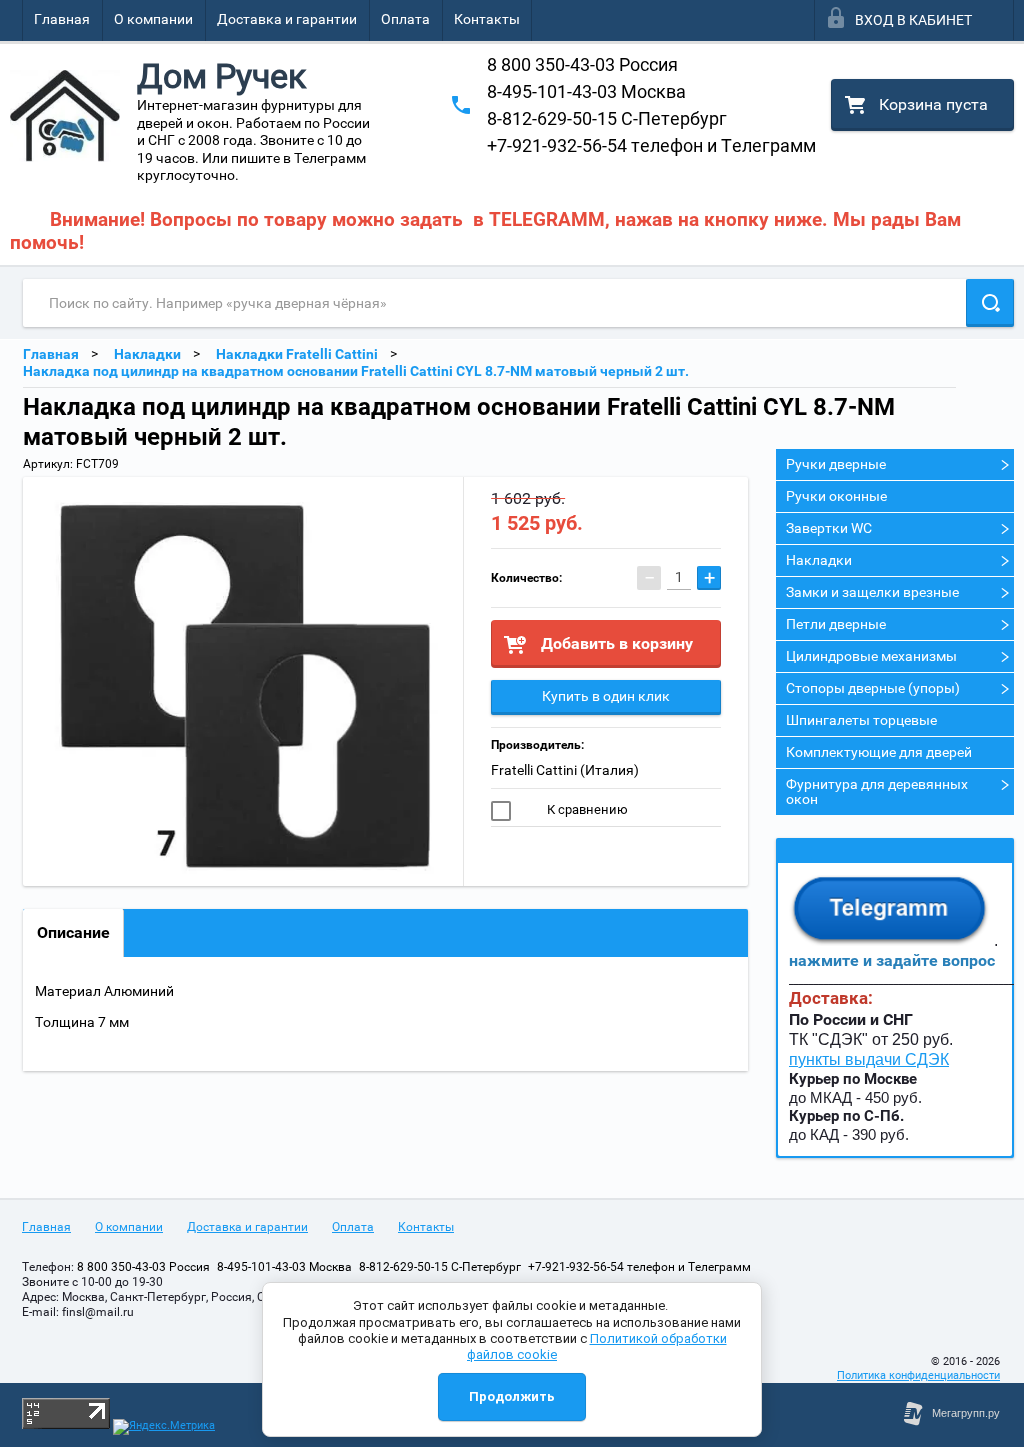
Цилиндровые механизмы (871, 656)
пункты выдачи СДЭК (869, 1059)
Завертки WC (829, 528)
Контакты (487, 19)
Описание (73, 932)
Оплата (405, 19)
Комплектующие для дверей (879, 752)
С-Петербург (607, 118)
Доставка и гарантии (287, 19)
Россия (582, 64)
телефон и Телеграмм (651, 145)
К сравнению (586, 809)
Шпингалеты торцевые (861, 720)
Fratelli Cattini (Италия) (565, 770)
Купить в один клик (606, 696)
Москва (586, 91)
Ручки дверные (836, 464)
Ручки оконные (836, 496)
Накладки (819, 560)
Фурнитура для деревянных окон (877, 791)
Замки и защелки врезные (872, 592)
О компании (153, 19)
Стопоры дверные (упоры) (873, 688)
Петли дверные (836, 624)
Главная (62, 19)
